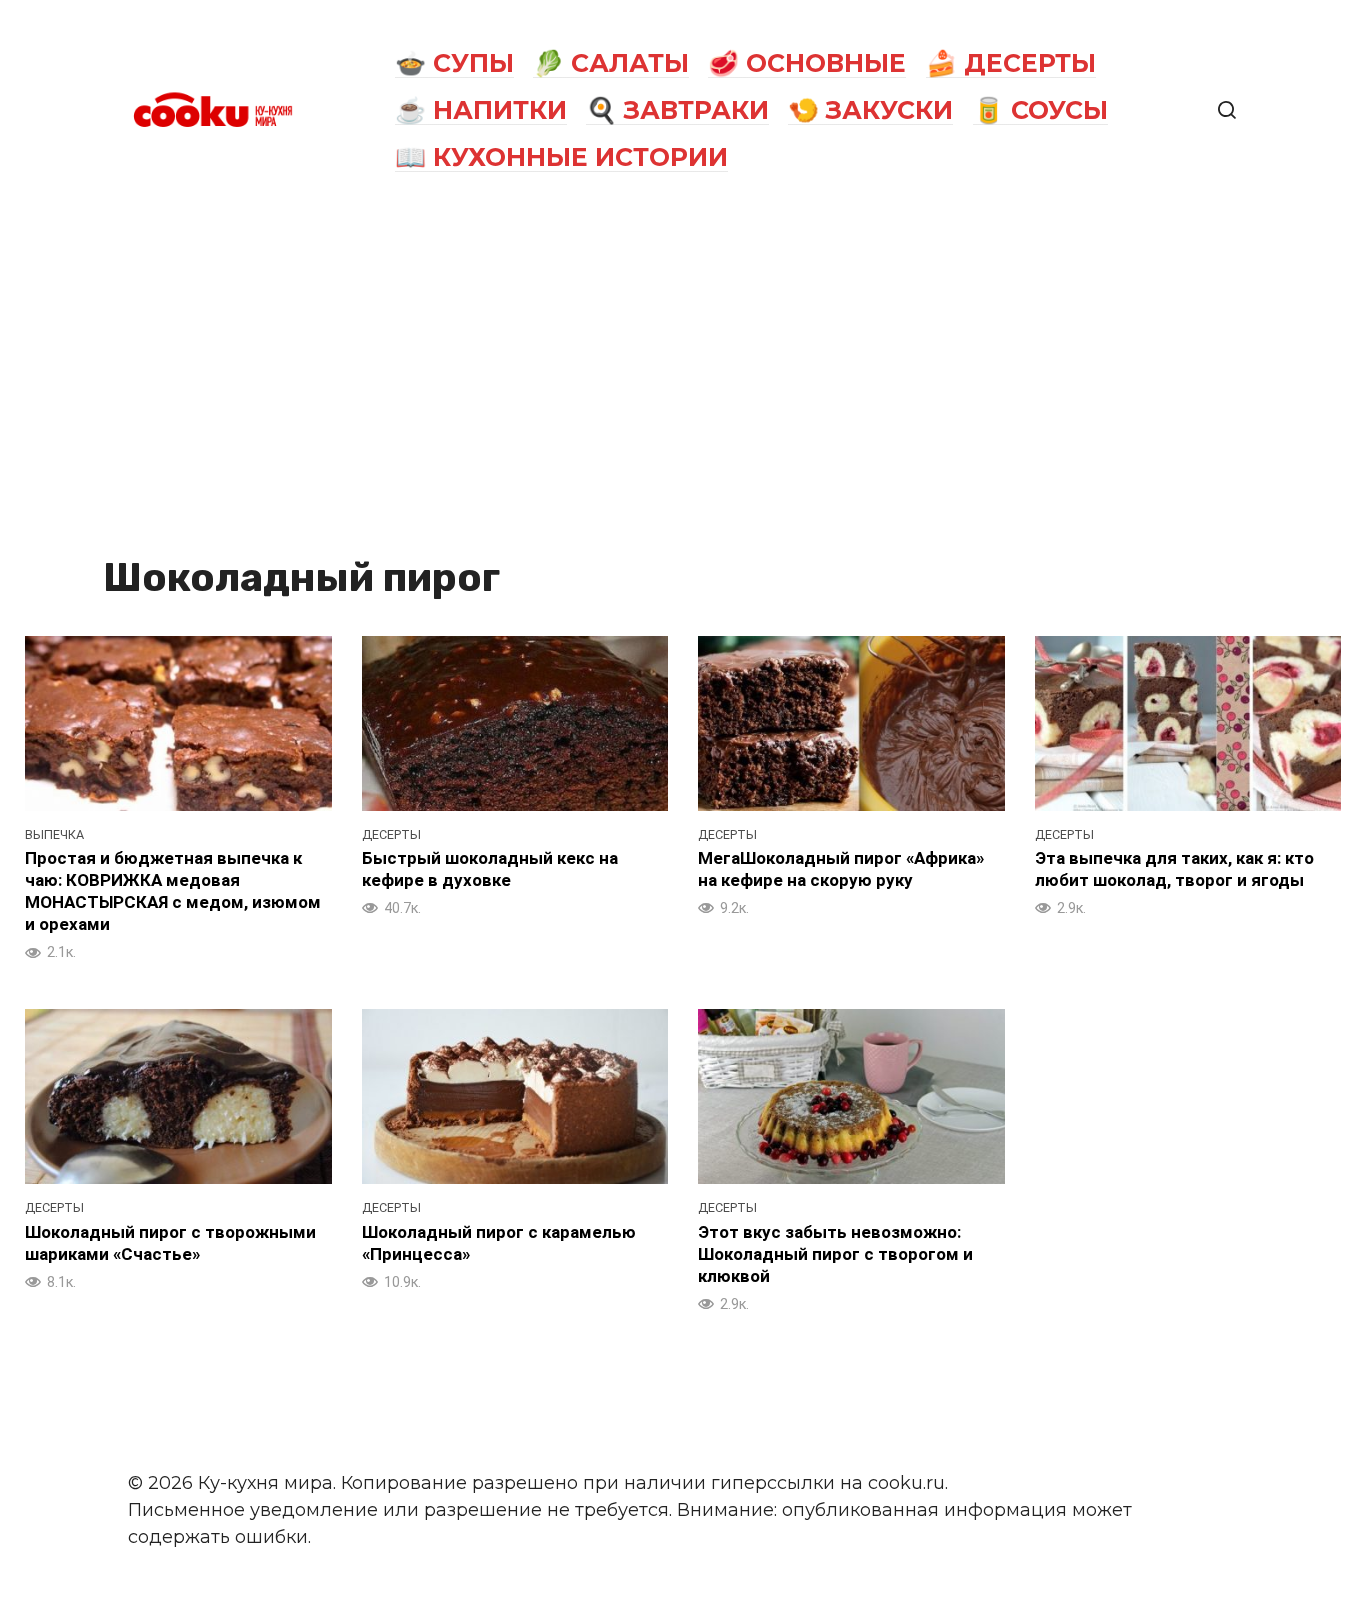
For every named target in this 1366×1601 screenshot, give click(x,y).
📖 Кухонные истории (561, 157)
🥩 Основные (807, 63)
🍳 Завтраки (677, 110)
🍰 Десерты (1011, 63)
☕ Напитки (481, 110)
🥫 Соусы (1040, 110)
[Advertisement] (683, 372)
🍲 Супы (454, 63)
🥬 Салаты (611, 63)
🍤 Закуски (870, 110)
